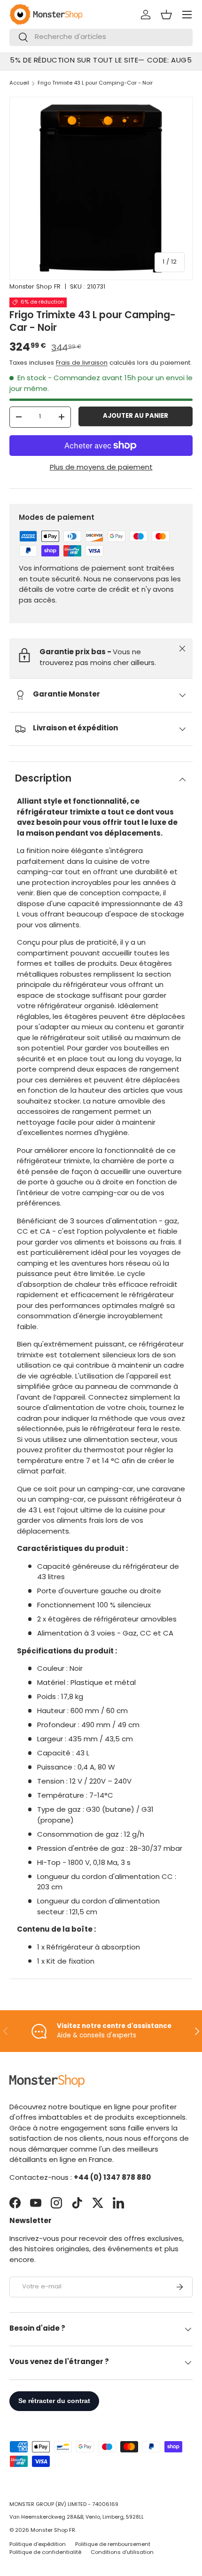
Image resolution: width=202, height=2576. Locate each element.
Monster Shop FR (35, 287)
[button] (166, 15)
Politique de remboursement (113, 2545)
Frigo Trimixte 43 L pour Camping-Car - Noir (95, 83)
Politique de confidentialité (45, 2553)
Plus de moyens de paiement (101, 468)
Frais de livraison (82, 363)
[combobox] (101, 37)
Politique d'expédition (38, 2545)
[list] (101, 188)
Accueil (19, 83)
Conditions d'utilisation (122, 2553)
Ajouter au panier (136, 416)
